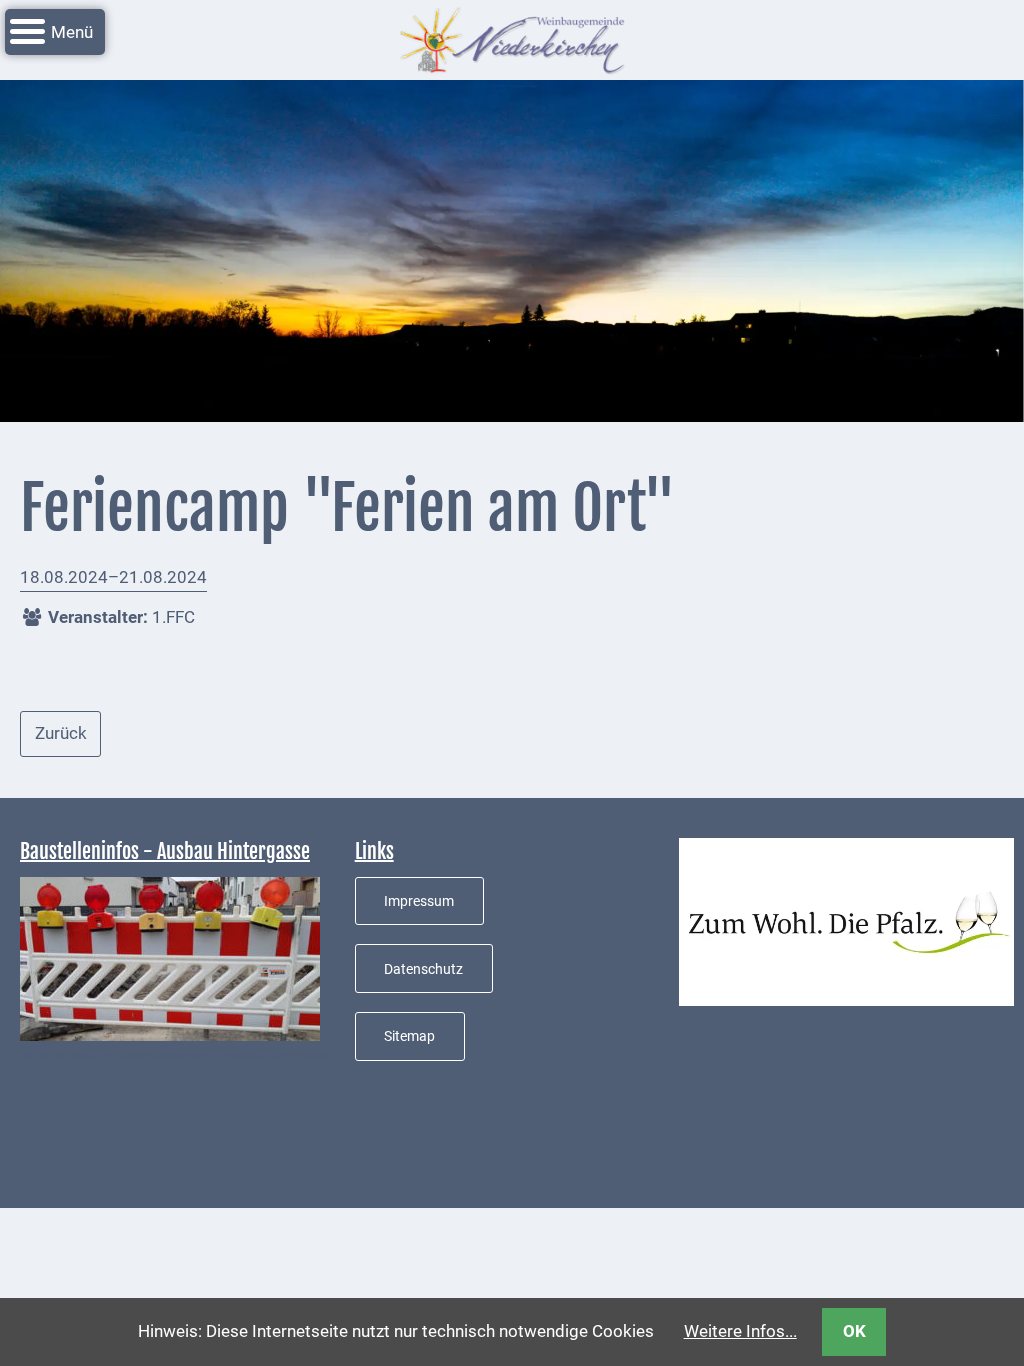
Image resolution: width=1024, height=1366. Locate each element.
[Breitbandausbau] (170, 957)
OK (854, 1331)
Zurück (61, 733)
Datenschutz (423, 969)
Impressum (419, 901)
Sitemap (409, 1036)
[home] (512, 38)
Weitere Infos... (740, 1331)
